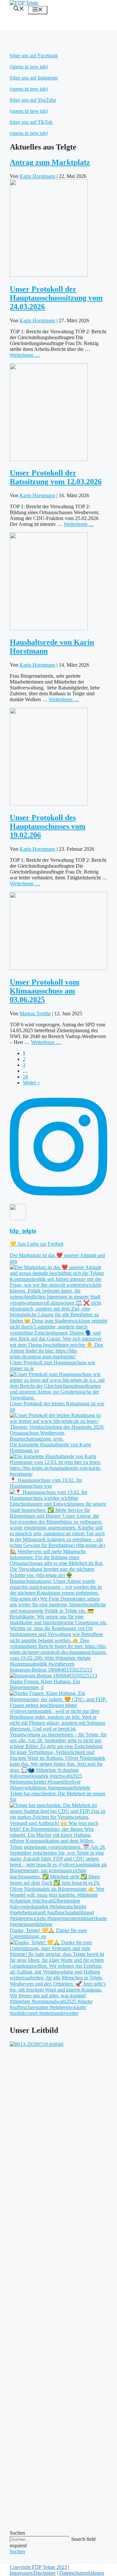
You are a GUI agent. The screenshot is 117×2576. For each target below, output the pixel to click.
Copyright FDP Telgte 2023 (38, 2567)
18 (25, 1077)
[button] (19, 9)
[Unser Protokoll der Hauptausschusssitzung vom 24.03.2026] (49, 275)
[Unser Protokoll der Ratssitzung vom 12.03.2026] (49, 459)
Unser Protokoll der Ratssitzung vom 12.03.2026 (56, 477)
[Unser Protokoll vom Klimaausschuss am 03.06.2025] (58, 968)
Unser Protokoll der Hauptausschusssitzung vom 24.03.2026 (56, 298)
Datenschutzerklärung (82, 2573)
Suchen (17, 2533)
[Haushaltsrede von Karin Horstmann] (49, 628)
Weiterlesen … (25, 355)
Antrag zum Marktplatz (50, 162)
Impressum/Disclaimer (33, 2573)
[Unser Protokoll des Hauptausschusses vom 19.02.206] (49, 804)
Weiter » (31, 1083)
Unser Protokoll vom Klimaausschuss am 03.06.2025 (45, 991)
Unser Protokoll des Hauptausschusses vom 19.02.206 (48, 826)
